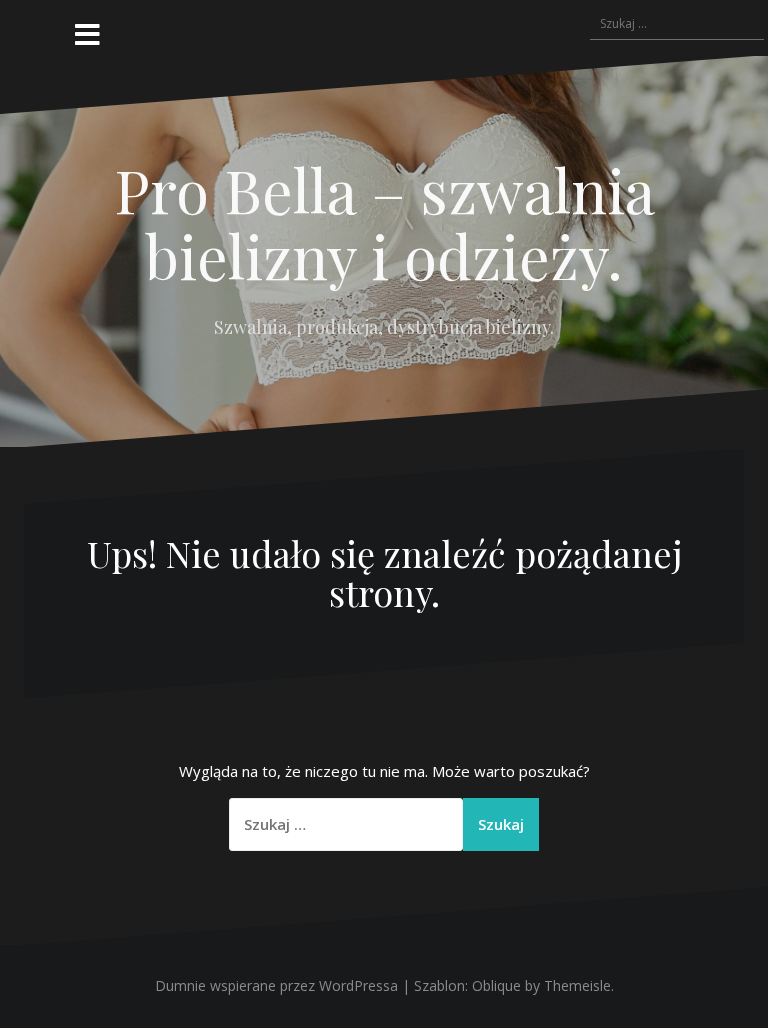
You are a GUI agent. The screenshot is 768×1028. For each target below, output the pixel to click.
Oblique (496, 985)
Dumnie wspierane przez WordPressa (276, 985)
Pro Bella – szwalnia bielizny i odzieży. (384, 222)
